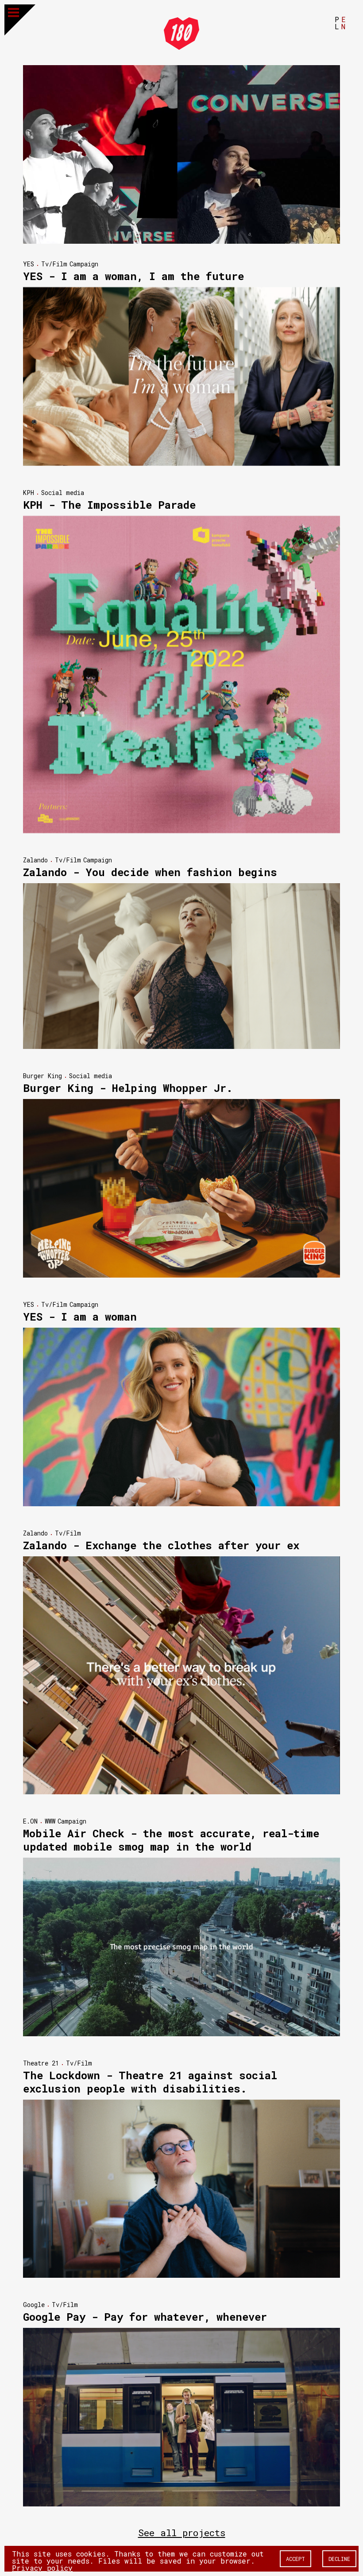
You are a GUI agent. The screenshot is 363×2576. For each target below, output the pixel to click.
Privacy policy (42, 2568)
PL (337, 23)
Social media (63, 493)
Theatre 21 (41, 2063)
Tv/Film (54, 264)
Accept (295, 2559)
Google (34, 2305)
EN (344, 23)
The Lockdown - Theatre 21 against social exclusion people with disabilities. (150, 2082)
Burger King (42, 1076)
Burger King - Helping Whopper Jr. (128, 1088)
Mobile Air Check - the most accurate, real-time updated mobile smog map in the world (171, 1840)
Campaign (84, 264)
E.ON (30, 1821)
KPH (29, 493)
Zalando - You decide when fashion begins (150, 872)
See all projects (182, 2533)
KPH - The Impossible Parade (109, 505)
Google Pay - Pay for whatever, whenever (145, 2317)
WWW (50, 1821)
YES (29, 264)
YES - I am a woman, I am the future (133, 276)
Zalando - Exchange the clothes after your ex (161, 1545)
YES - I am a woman (80, 1317)
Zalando (35, 860)
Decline (339, 2559)
